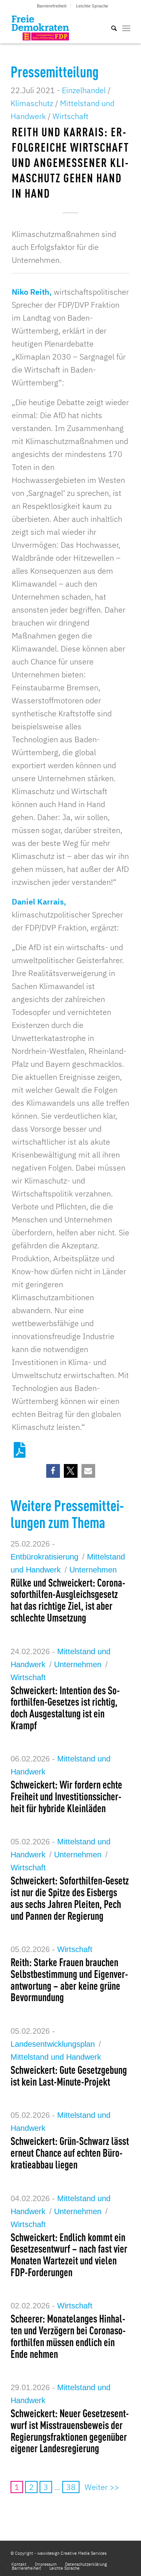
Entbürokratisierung (44, 1557)
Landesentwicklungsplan (53, 2044)
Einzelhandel (84, 90)
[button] (53, 1471)
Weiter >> (102, 2487)
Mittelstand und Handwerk (56, 2057)
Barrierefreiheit (52, 6)
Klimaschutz (32, 103)
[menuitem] (52, 6)
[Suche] (110, 28)
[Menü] (126, 28)
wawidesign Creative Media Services (72, 2553)
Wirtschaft (70, 116)
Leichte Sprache (92, 6)
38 (71, 2487)
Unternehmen (93, 1570)
